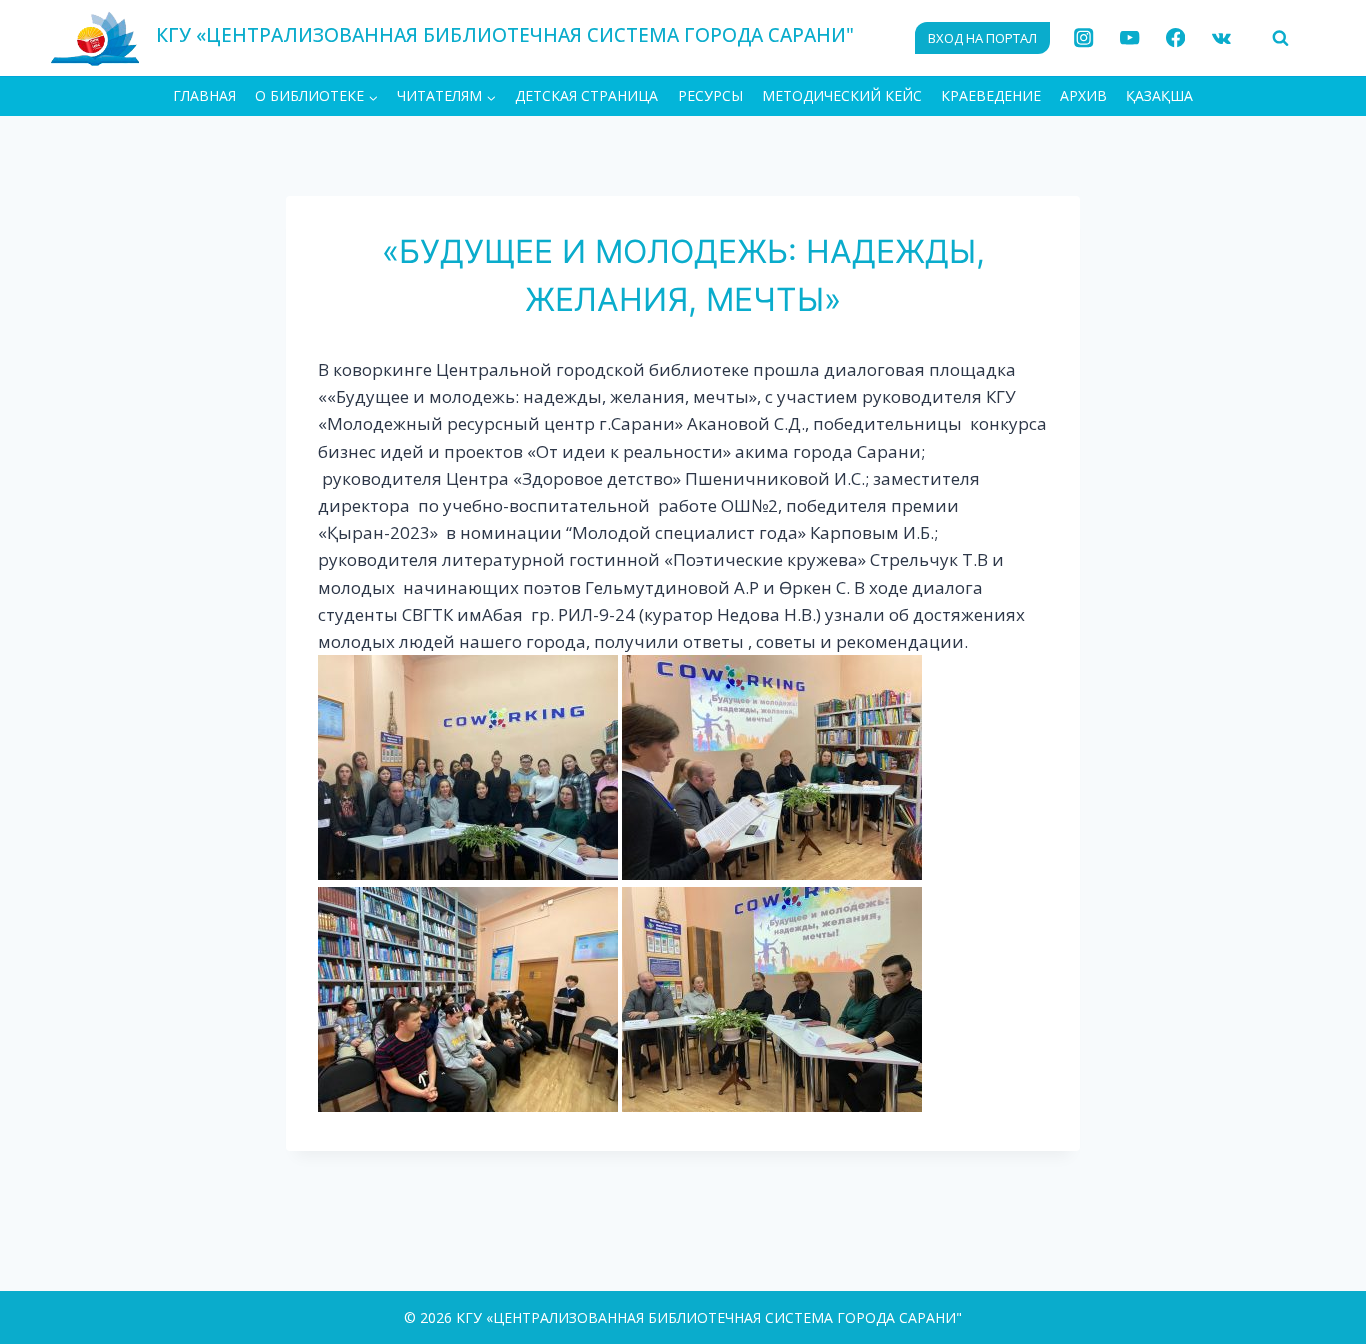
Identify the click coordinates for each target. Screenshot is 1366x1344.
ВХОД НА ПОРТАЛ (982, 38)
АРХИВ (1083, 95)
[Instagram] (1084, 38)
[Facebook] (1175, 38)
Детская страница (586, 95)
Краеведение (991, 95)
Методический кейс (842, 95)
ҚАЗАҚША (1159, 95)
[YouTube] (1129, 38)
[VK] (1221, 38)
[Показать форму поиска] (1280, 38)
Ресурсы (710, 95)
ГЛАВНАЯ (204, 95)
